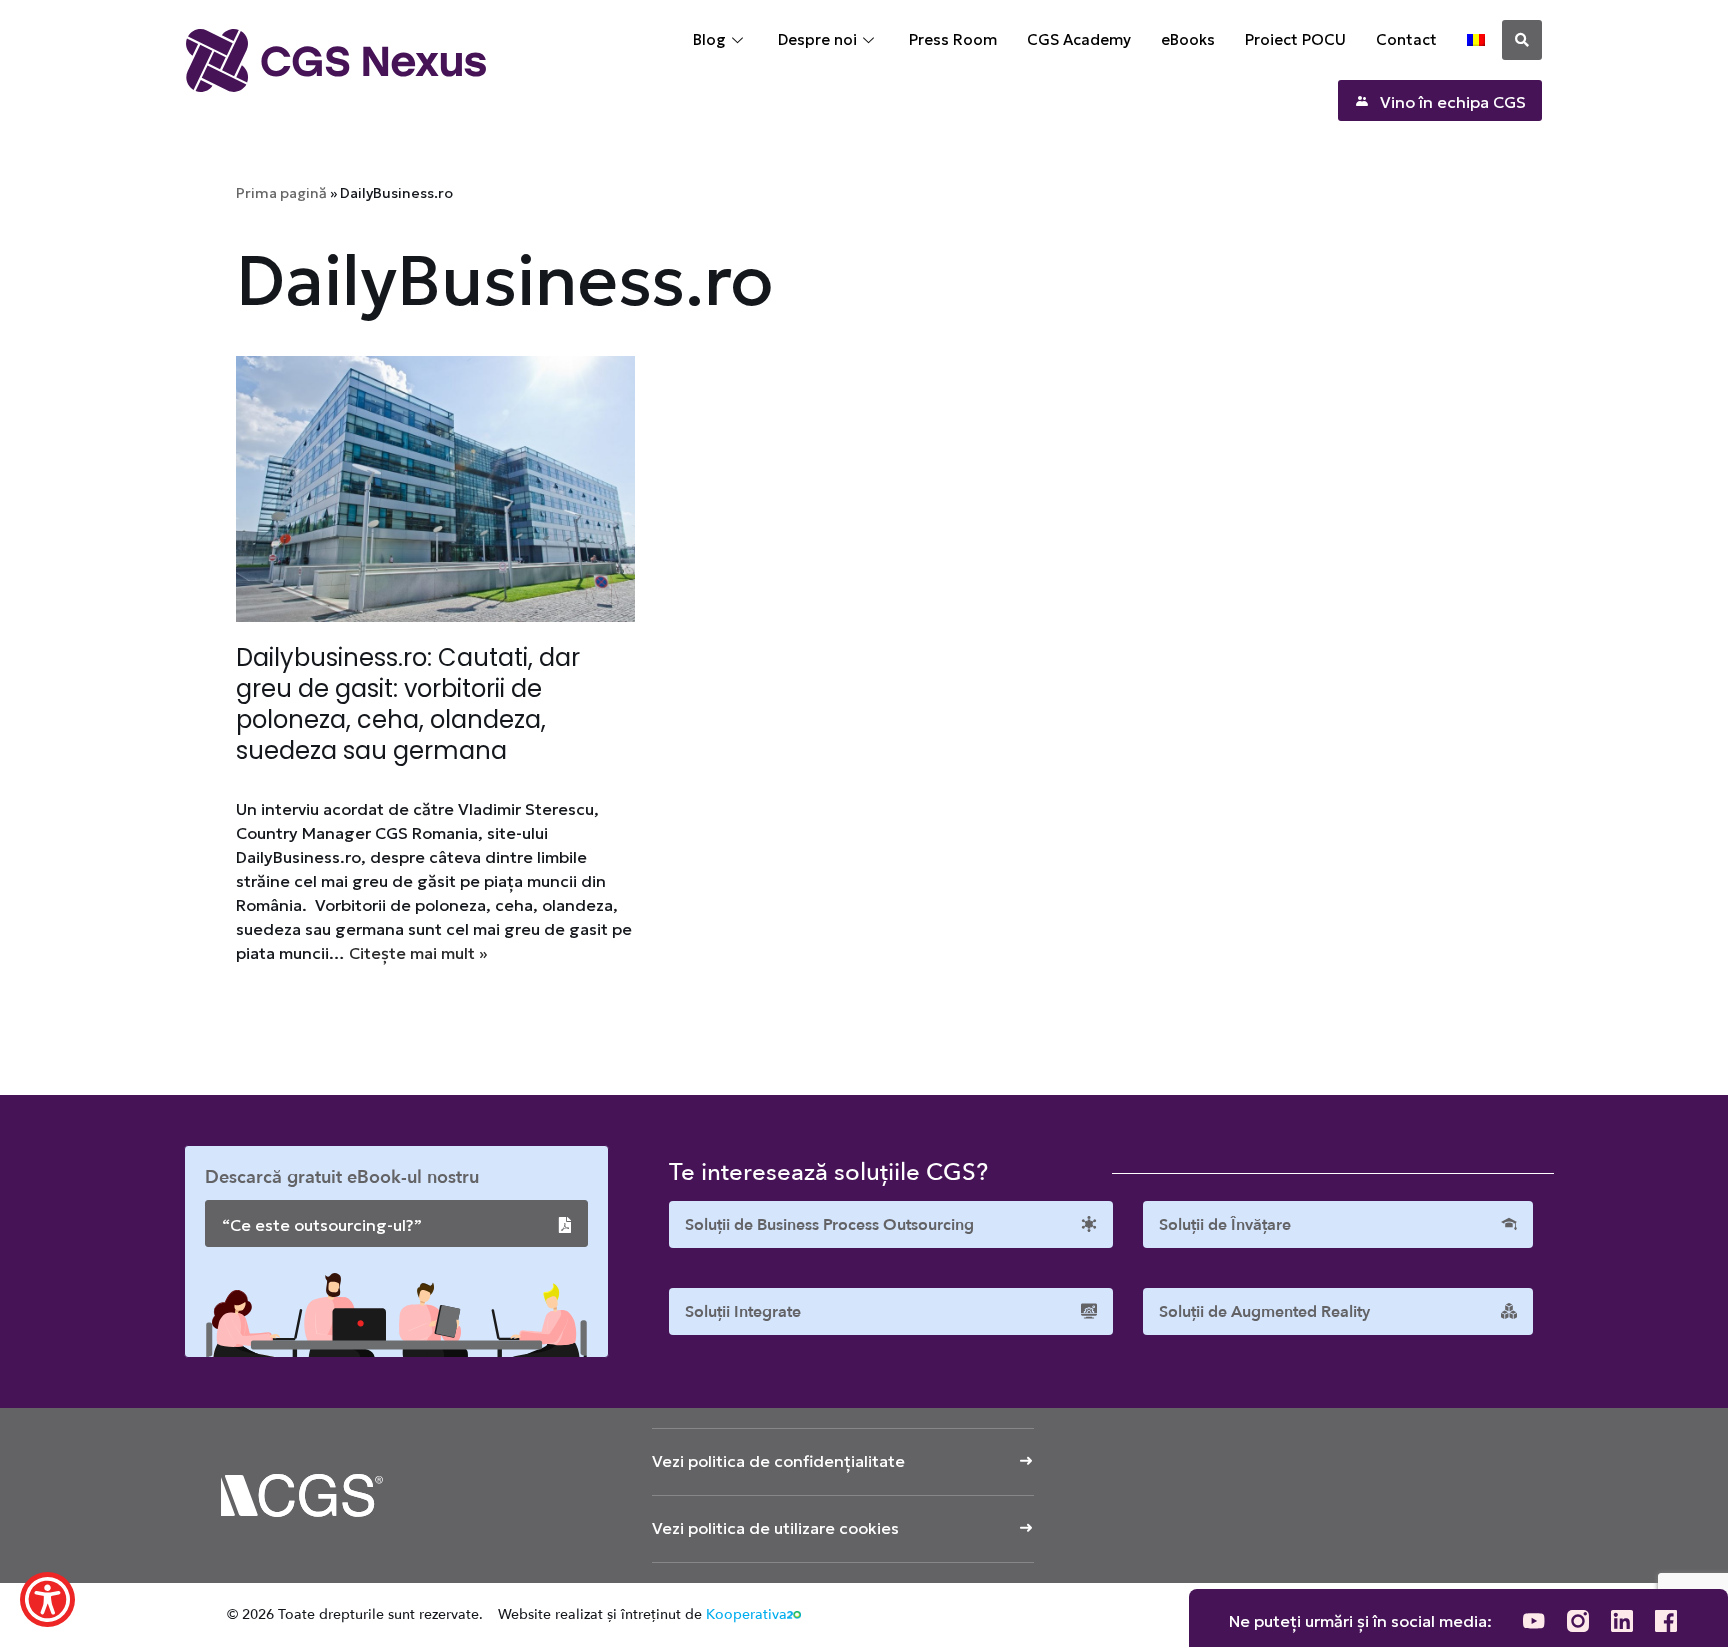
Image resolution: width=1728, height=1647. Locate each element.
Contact (1406, 39)
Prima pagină (281, 193)
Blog (709, 39)
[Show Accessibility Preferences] (47, 1599)
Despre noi (817, 39)
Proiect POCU (1295, 39)
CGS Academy (1079, 39)
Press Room (953, 39)
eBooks (1188, 39)
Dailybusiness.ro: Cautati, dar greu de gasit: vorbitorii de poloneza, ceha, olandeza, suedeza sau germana (408, 704)
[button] (1522, 40)
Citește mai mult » (418, 953)
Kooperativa (746, 1614)
